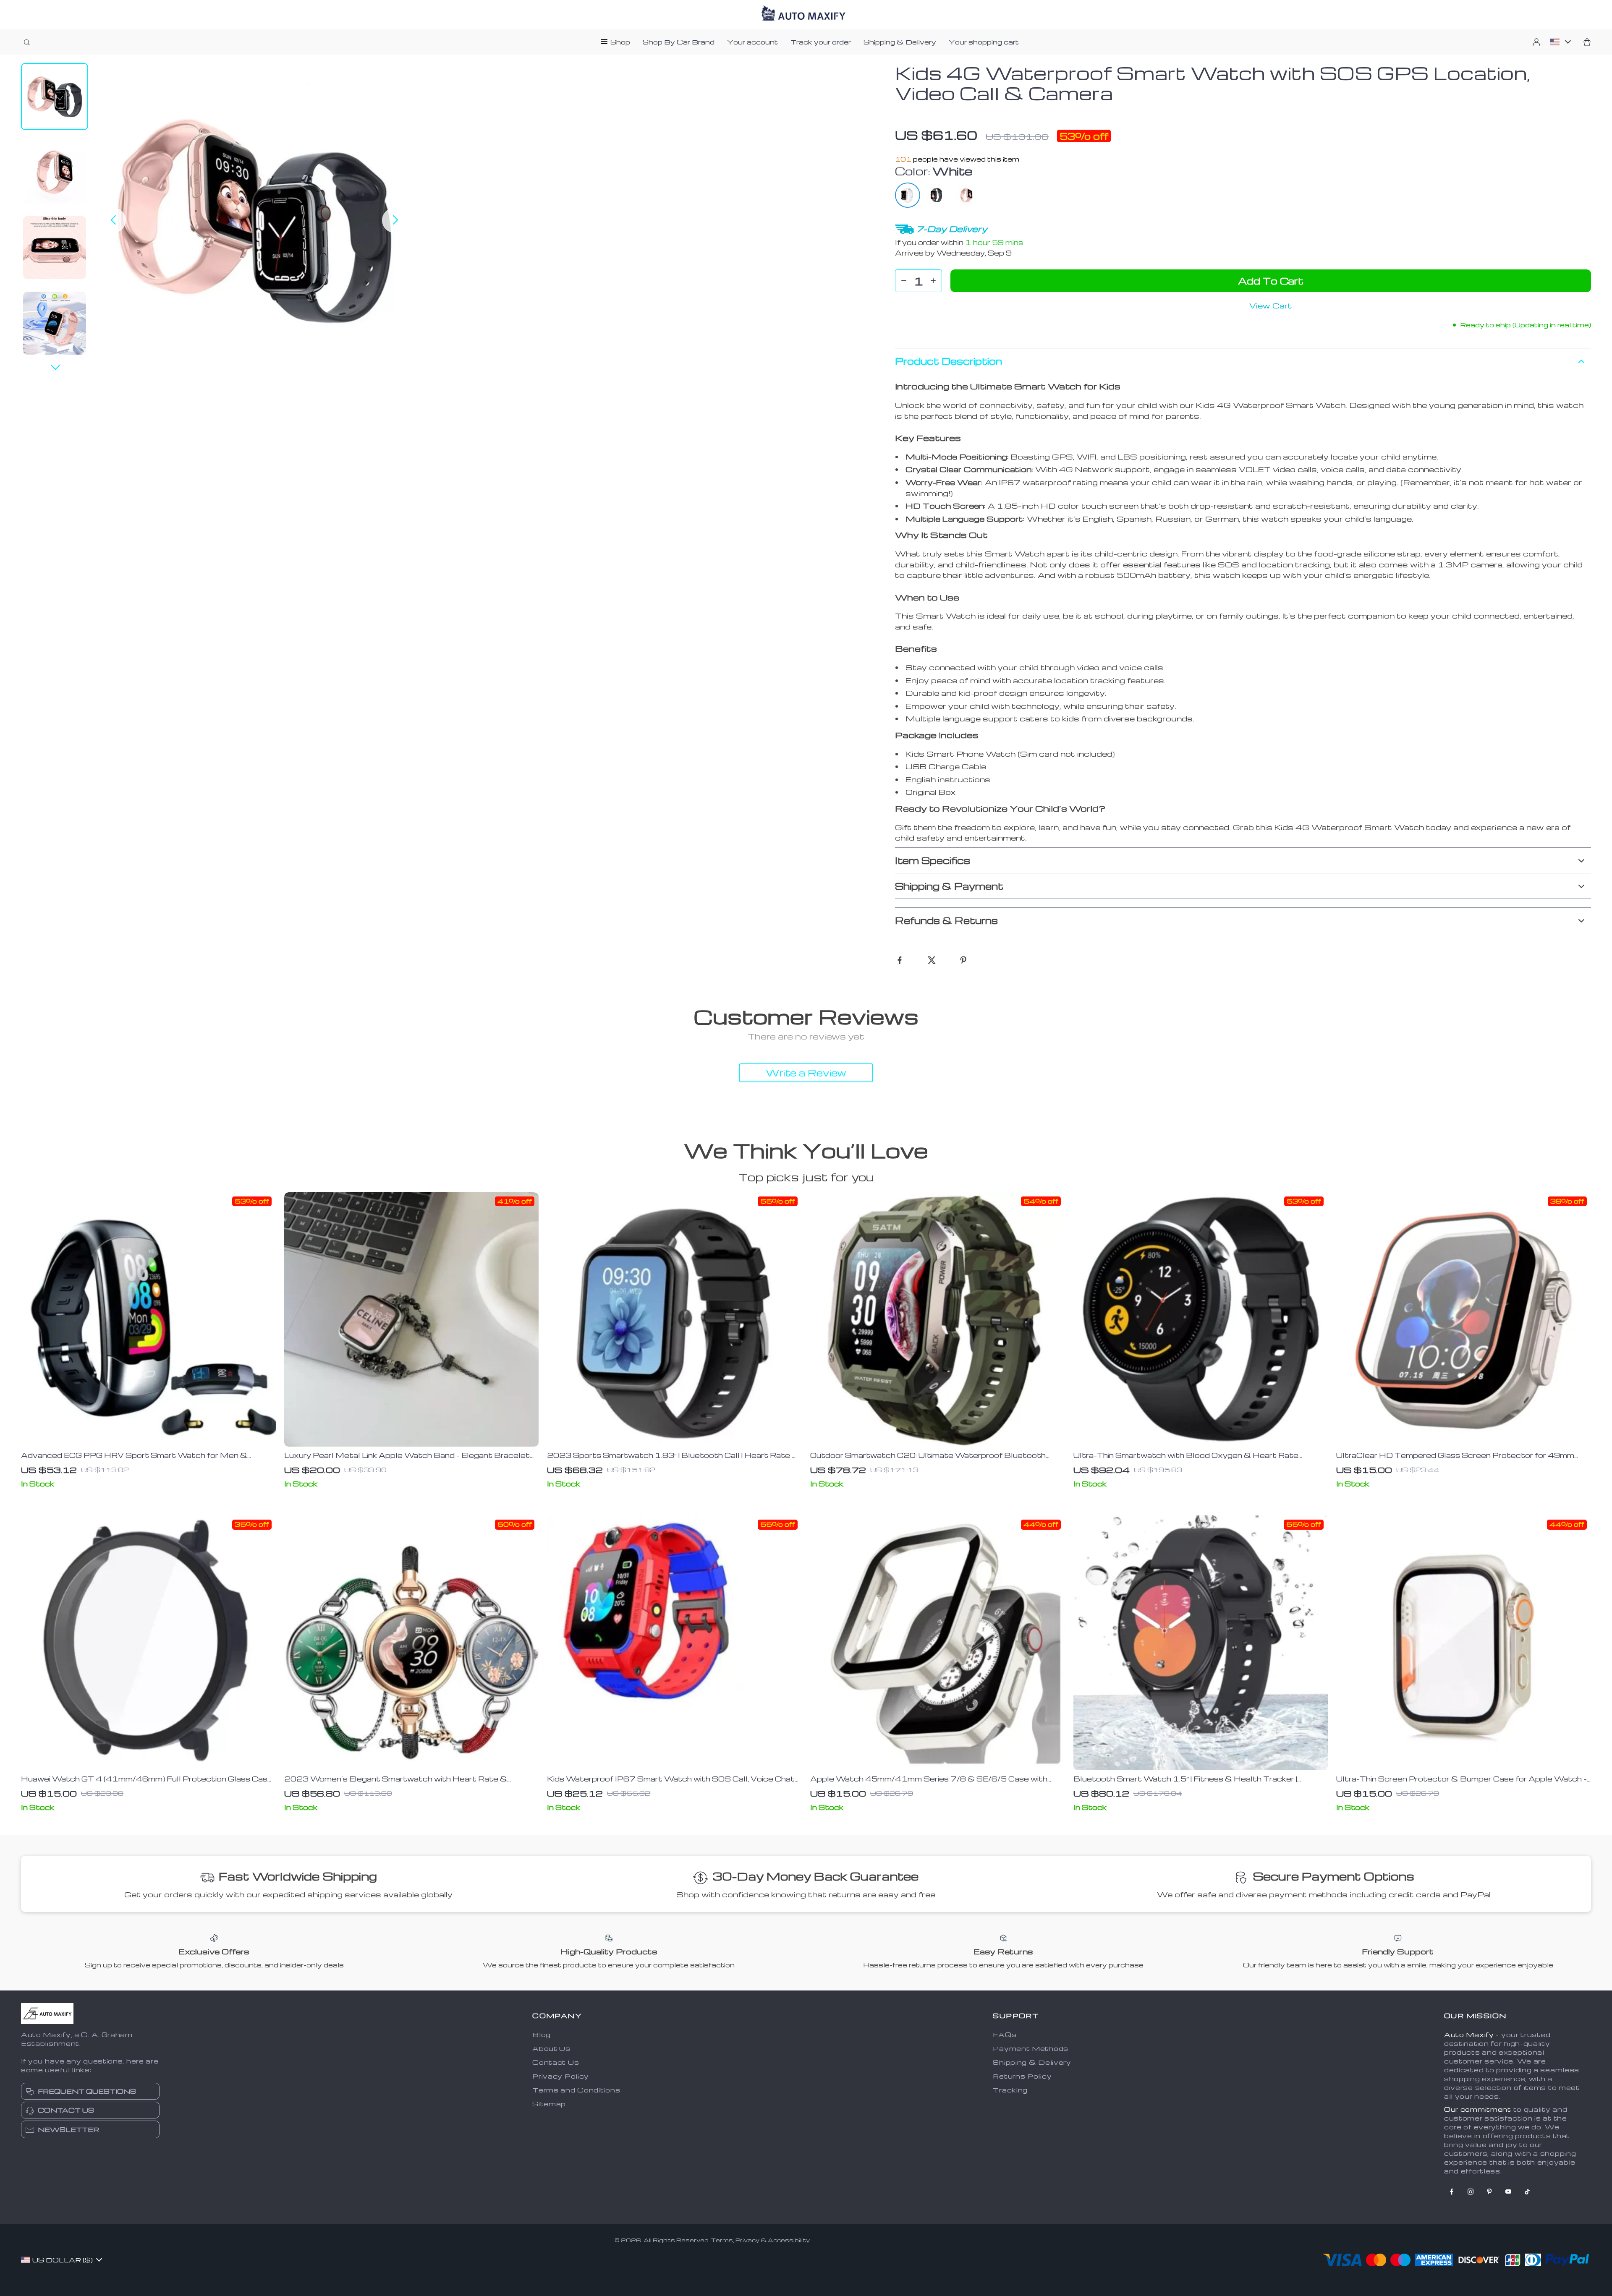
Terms (722, 2240)
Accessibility (789, 2240)
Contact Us (556, 2062)
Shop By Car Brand (679, 42)
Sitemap (549, 2104)
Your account (752, 42)
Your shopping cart (984, 42)
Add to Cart (1271, 281)
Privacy (747, 2240)
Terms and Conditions (576, 2090)
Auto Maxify (1469, 2035)
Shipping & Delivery (900, 42)
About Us (551, 2048)
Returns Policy (1022, 2076)
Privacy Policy (561, 2076)
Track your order (821, 42)
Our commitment (1478, 2109)
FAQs (1005, 2035)
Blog (542, 2035)
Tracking (1010, 2090)
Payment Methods (1031, 2048)
